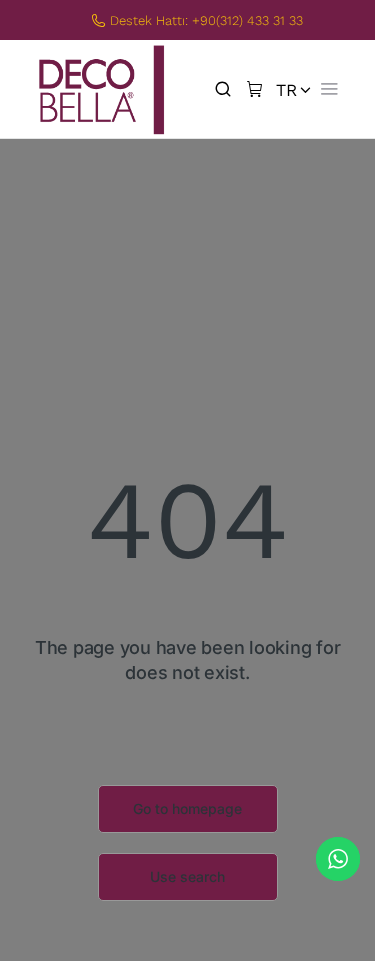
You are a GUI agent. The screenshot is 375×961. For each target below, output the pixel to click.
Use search (187, 876)
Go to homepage (187, 808)
